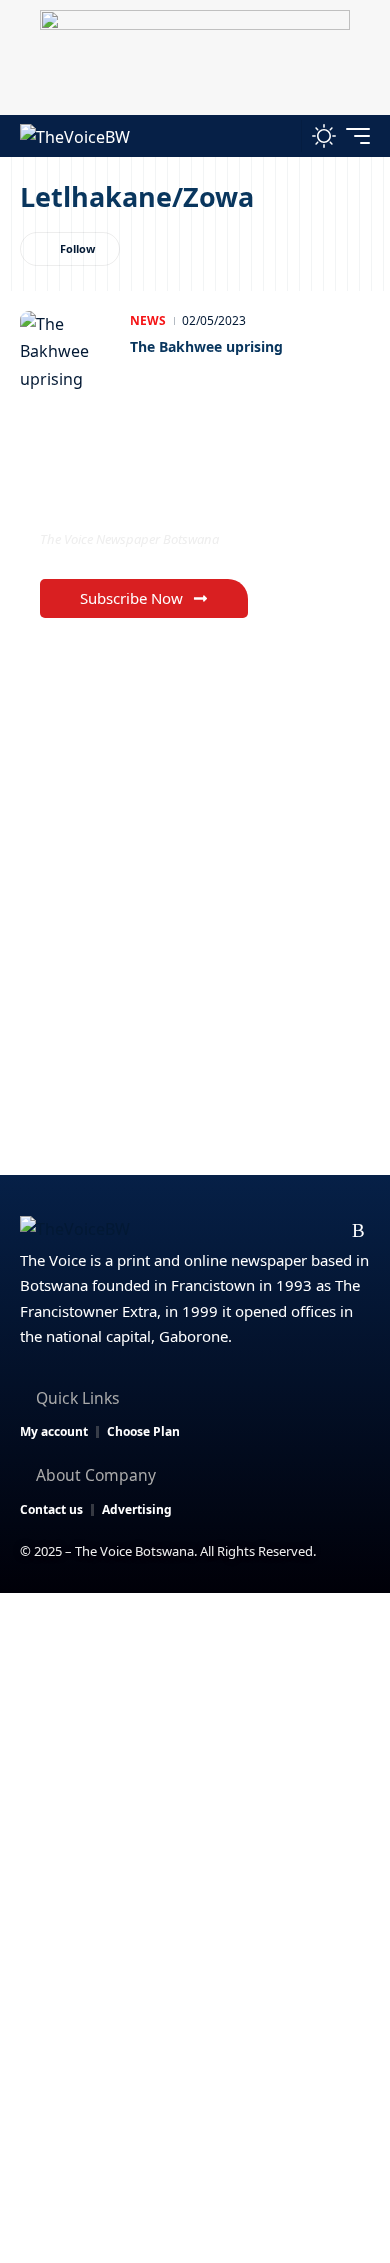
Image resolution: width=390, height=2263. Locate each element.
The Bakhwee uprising (206, 346)
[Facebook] (199, 1231)
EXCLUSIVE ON (123, 497)
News (148, 320)
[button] (281, 135)
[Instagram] (295, 1231)
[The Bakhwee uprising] (70, 351)
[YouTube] (263, 1231)
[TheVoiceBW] (75, 135)
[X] (231, 1231)
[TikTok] (327, 1231)
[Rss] (358, 1231)
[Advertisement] (195, 1798)
